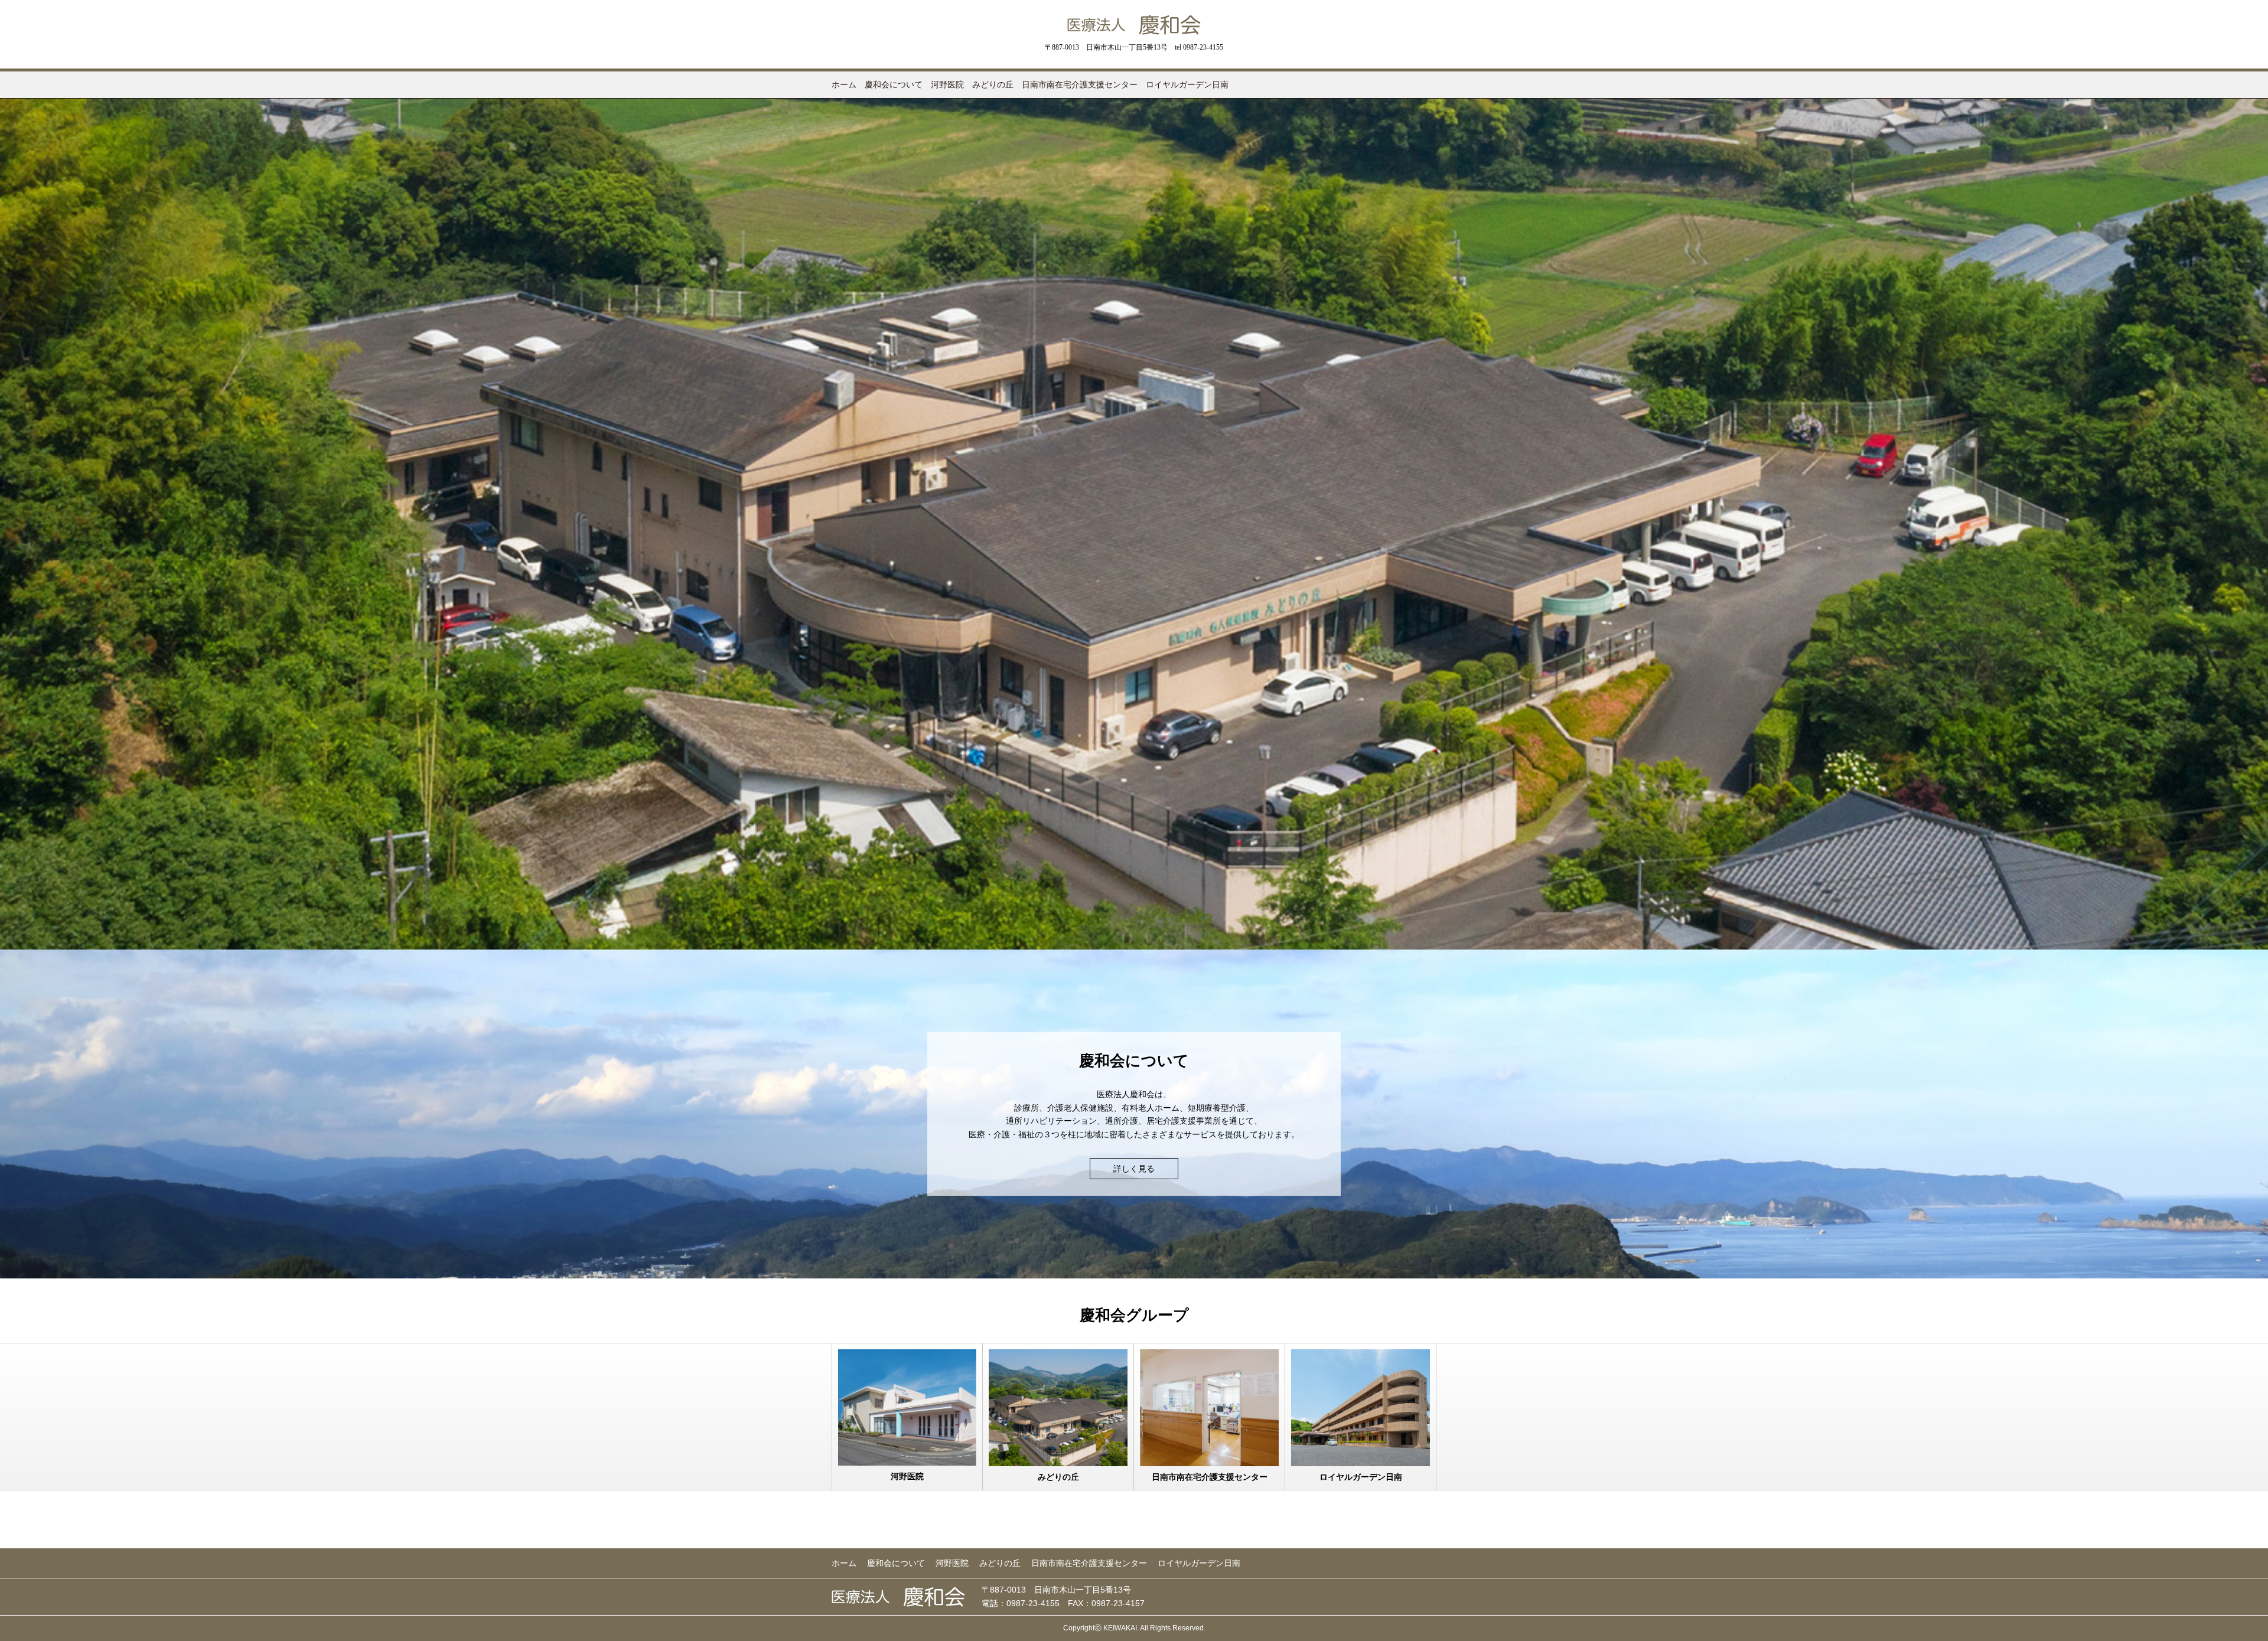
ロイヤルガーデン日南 (1187, 84)
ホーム (844, 84)
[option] (1134, 524)
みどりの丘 (993, 84)
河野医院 (947, 84)
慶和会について (894, 84)
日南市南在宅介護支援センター (1080, 84)
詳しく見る (1134, 1169)
